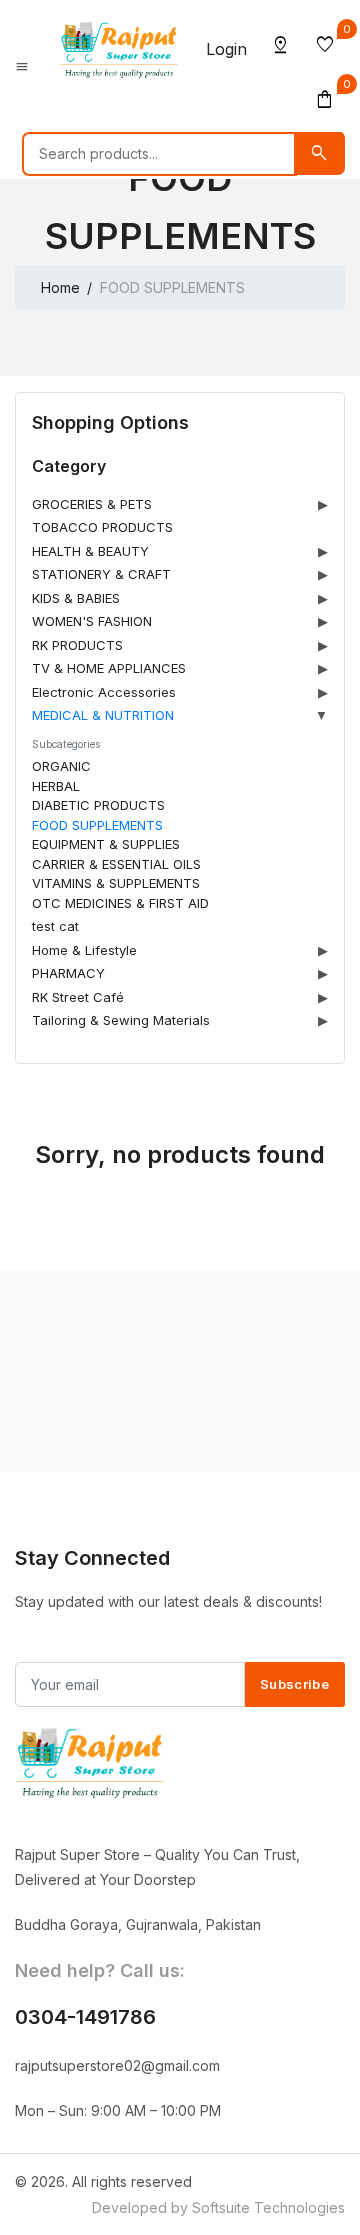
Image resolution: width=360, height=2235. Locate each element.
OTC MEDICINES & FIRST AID (120, 903)
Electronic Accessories (104, 692)
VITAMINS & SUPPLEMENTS (116, 883)
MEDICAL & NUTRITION (103, 715)
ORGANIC (61, 766)
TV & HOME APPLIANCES (109, 668)
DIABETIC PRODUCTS (98, 805)
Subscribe (294, 1684)
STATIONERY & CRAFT (101, 574)
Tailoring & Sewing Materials (121, 1020)
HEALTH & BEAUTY (90, 551)
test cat (55, 926)
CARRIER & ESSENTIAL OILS (116, 864)
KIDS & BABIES (76, 598)
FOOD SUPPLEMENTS (97, 825)
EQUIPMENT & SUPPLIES (106, 844)
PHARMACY (68, 973)
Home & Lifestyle (84, 950)
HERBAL (56, 786)
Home (60, 287)
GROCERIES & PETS (92, 504)
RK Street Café (78, 997)
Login (226, 49)
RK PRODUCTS (77, 645)
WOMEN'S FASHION (92, 621)
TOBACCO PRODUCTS (102, 527)
